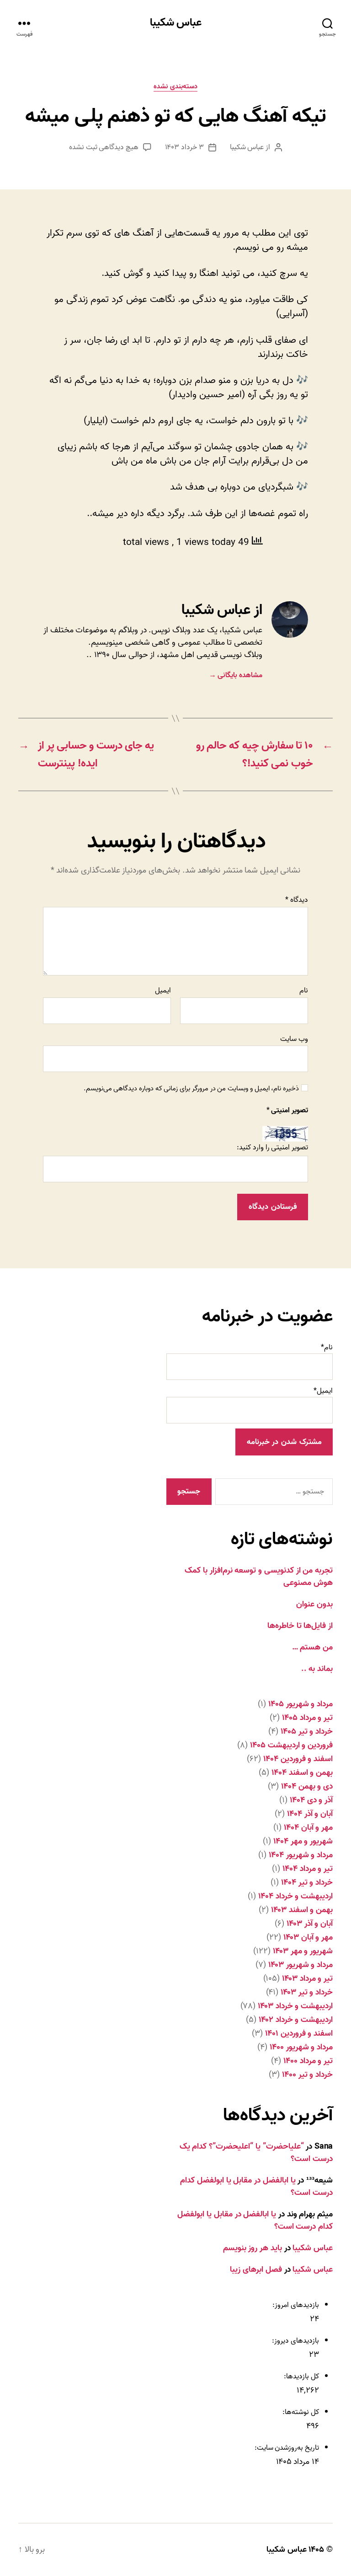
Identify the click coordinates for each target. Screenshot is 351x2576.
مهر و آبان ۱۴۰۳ (308, 1937)
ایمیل (163, 991)
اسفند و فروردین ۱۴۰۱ (299, 2034)
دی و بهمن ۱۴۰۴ (307, 1786)
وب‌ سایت (294, 1038)
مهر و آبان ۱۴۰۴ (308, 1828)
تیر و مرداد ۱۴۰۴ (308, 1869)
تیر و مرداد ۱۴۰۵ (307, 1718)
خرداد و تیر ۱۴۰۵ (307, 1732)
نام (304, 991)
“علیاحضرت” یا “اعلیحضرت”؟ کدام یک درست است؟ (256, 2153)
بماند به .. (317, 1669)
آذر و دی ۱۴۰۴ (311, 1800)
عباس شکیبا (176, 23)
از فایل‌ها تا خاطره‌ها (300, 1626)
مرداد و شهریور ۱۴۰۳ (300, 1965)
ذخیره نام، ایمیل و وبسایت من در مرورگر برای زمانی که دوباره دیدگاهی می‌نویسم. (191, 1089)
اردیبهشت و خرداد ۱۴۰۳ (295, 2006)
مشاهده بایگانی (236, 675)
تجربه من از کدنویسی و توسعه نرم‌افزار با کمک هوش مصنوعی (259, 1577)
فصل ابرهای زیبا (256, 2270)
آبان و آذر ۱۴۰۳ (310, 1924)
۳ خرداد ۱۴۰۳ (184, 147)
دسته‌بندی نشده (175, 87)
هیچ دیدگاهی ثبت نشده (104, 147)
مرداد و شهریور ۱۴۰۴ (301, 1855)
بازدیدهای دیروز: (295, 2341)
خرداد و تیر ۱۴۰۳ (307, 1992)
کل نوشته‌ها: (300, 2412)
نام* (327, 1347)
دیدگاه (297, 900)
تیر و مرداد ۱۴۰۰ (308, 2061)
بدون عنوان (314, 1604)
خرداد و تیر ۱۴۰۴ (307, 1883)
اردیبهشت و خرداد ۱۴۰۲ (296, 2020)
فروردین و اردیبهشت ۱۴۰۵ (291, 1745)
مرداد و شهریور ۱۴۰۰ (301, 2047)
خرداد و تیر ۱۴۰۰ (307, 2075)
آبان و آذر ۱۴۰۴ (310, 1814)
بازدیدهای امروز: (295, 2305)
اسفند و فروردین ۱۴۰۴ (298, 1759)
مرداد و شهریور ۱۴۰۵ (300, 1704)
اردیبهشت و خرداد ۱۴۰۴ (295, 1896)
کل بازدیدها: (301, 2377)
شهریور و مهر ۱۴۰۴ (303, 1841)
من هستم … (312, 1647)
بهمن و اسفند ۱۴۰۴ (302, 1773)
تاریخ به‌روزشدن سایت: (286, 2448)
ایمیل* (323, 1391)
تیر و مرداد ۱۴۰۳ (307, 1979)
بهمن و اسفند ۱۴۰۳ (302, 1910)
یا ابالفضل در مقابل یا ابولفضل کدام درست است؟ (256, 2187)
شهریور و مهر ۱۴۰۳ (303, 1951)
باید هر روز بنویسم (253, 2248)
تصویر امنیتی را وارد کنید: (272, 1148)
